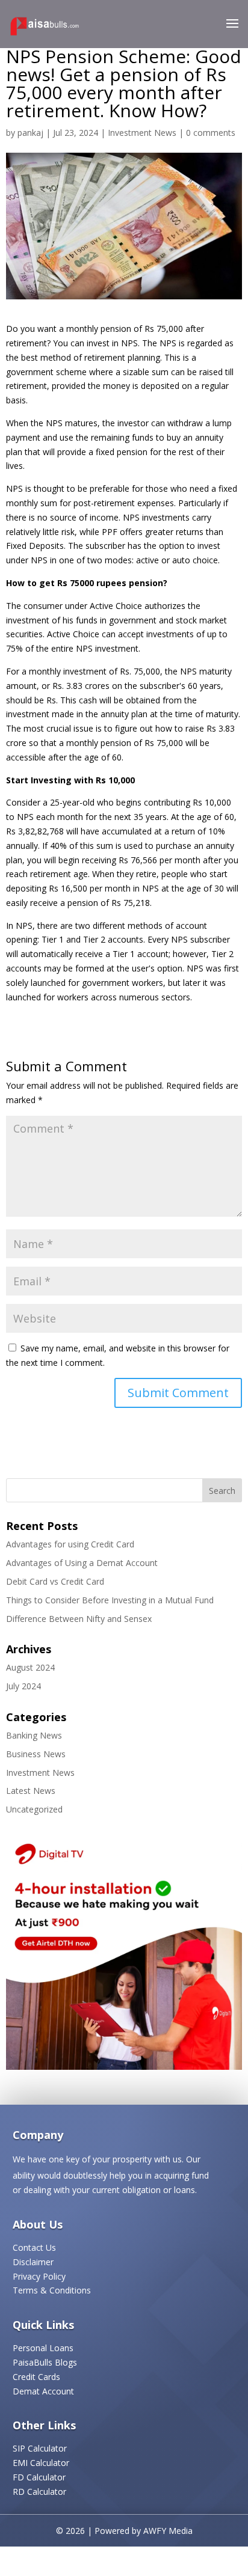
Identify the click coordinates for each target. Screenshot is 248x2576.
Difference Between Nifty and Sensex (79, 1619)
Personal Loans (43, 2348)
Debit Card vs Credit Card (55, 1581)
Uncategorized (34, 1809)
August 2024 (30, 1667)
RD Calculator (39, 2492)
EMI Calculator (41, 2463)
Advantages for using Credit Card (70, 1544)
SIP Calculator (40, 2448)
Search (222, 1491)
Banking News (34, 1735)
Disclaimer (33, 2262)
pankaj (30, 133)
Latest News (31, 1791)
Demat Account (43, 2391)
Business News (36, 1754)
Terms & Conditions (52, 2290)
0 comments (211, 133)
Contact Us (34, 2247)
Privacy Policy (39, 2276)
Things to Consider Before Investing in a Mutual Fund (110, 1600)
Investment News (142, 133)
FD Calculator (39, 2477)
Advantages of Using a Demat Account (82, 1563)
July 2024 (23, 1686)
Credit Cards (36, 2377)
